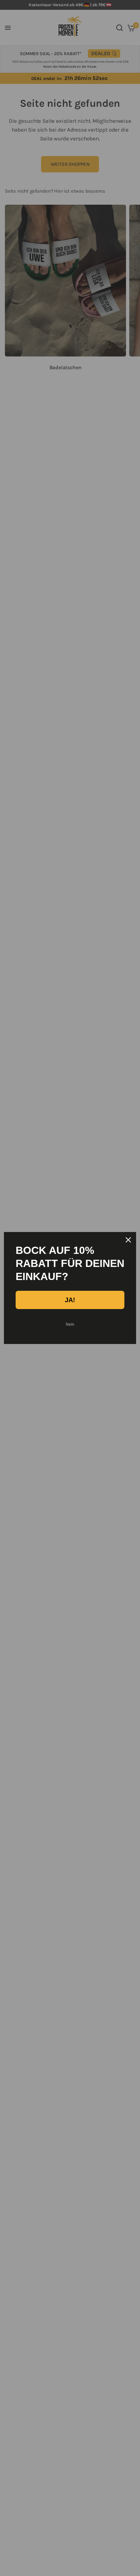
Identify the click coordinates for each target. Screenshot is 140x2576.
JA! (70, 1300)
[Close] (128, 1240)
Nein (70, 1324)
